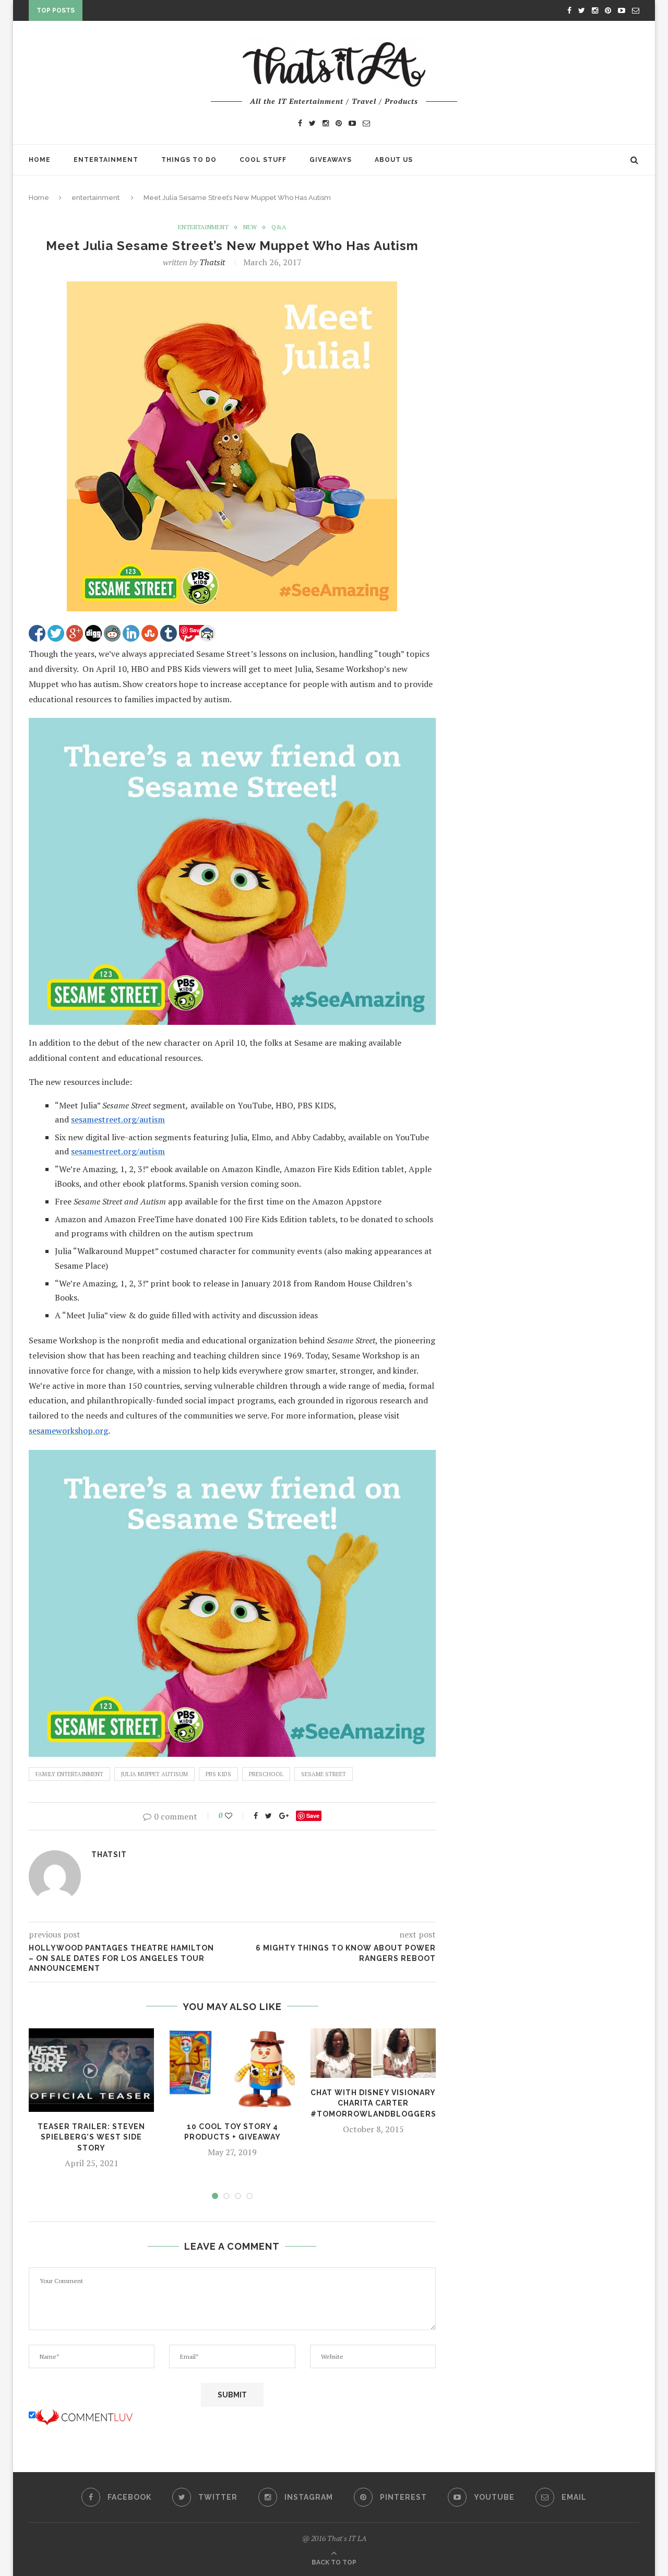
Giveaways (331, 160)
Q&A (279, 227)
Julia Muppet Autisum (154, 1774)
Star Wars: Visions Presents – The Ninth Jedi (176, 13)
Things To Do (189, 160)
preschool (266, 1774)
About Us (394, 160)
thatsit (212, 262)
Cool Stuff (263, 160)
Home (40, 160)
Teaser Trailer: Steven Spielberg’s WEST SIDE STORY (91, 2137)
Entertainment (106, 160)
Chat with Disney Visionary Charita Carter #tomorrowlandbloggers (373, 2103)
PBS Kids (218, 1774)
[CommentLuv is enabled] (84, 2415)
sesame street (324, 1774)
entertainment (96, 198)
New (250, 227)
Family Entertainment (69, 1774)
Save (313, 1816)
